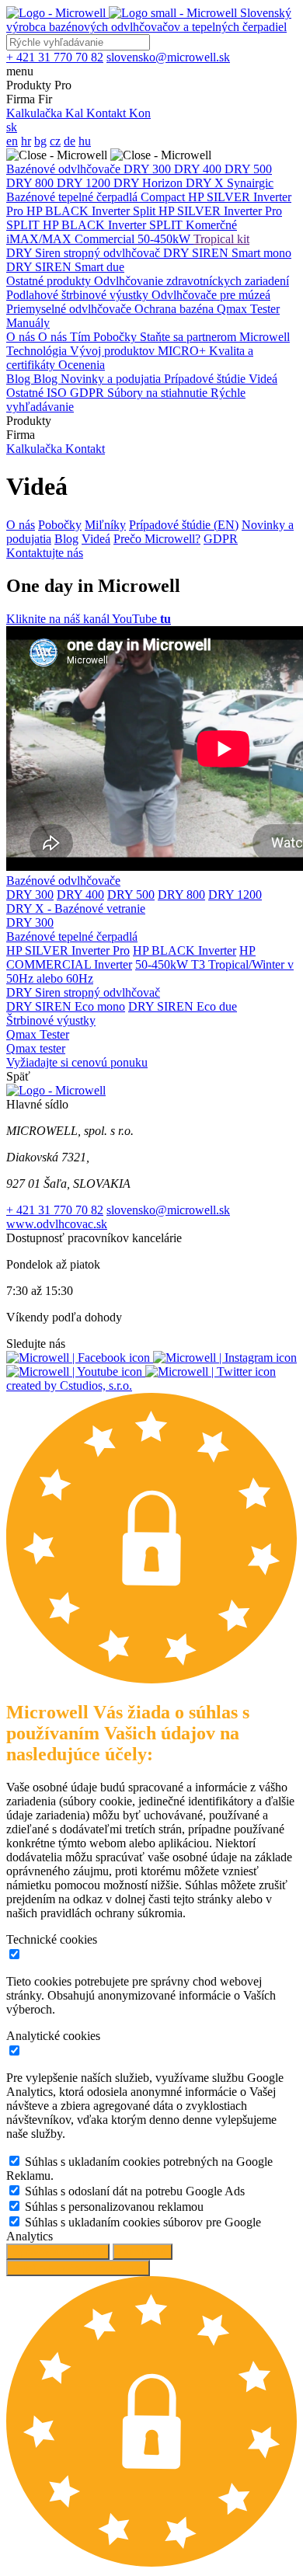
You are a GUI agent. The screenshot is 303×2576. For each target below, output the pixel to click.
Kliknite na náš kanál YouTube (89, 619)
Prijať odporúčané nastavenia (78, 2268)
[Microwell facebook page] (80, 1358)
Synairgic (250, 183)
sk (12, 127)
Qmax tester (36, 1048)
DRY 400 (199, 169)
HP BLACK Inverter (80, 211)
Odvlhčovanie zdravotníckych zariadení (192, 281)
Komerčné (211, 225)
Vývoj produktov (114, 351)
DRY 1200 (85, 183)
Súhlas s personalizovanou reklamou (114, 2207)
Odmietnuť (143, 2252)
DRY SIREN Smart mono (227, 253)
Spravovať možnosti (58, 2252)
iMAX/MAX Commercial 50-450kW (100, 239)
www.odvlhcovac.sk (57, 1224)
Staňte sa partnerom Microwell (215, 337)
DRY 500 (248, 169)
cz (55, 141)
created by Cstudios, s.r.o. (69, 1385)
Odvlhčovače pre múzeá (211, 295)
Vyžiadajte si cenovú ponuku (77, 1062)
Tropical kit (221, 239)
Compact (164, 197)
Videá (263, 379)
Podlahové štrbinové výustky (79, 295)
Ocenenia (82, 365)
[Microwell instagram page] (225, 1358)
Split (146, 211)
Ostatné (26, 393)
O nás (22, 337)
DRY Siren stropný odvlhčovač (85, 253)
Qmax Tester (248, 309)
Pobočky (117, 337)
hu (85, 141)
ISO (58, 393)
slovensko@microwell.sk (168, 1210)
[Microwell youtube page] (76, 1372)
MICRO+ (183, 351)
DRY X (206, 183)
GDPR (89, 393)
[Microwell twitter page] (211, 1372)
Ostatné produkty (50, 281)
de (70, 141)
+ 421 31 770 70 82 (55, 1210)
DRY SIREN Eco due (183, 1006)
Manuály (28, 323)
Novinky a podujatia (112, 379)
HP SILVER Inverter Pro (68, 950)
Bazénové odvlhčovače (65, 169)
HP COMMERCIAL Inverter (131, 957)
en (12, 141)
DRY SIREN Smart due (65, 267)
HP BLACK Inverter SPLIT (114, 225)
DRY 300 (149, 169)
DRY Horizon (150, 183)
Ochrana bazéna (176, 309)
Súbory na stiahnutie (159, 393)
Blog (20, 379)
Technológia (38, 351)
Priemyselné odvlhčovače (70, 309)
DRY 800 (31, 183)
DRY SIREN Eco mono (66, 1006)
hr (26, 141)
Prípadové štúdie (206, 379)
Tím (82, 337)
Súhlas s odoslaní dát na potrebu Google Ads (135, 2191)
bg (40, 141)
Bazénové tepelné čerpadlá (73, 197)
